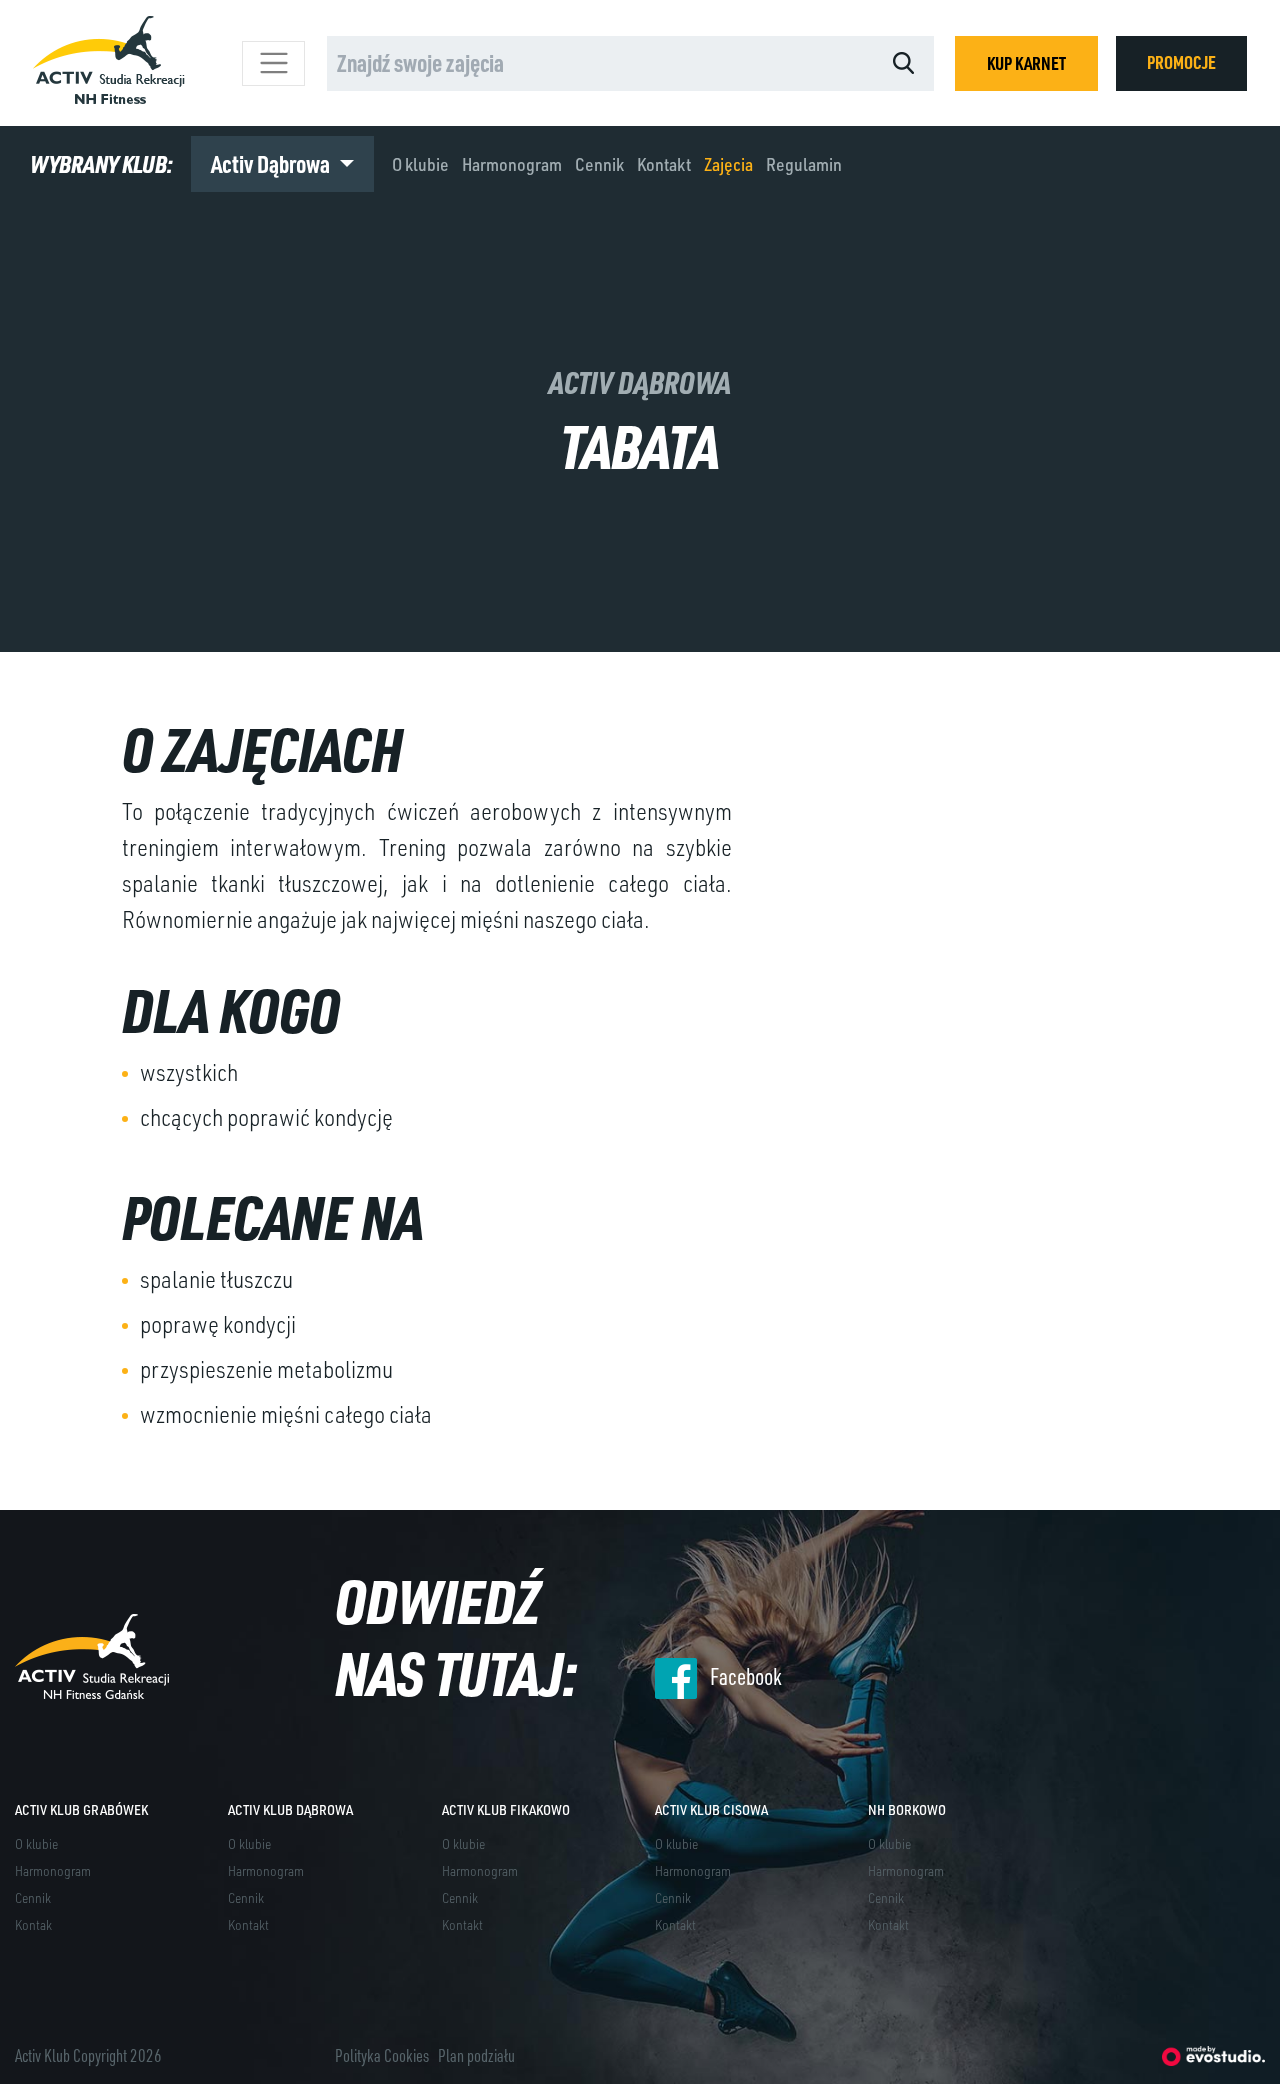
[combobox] (600, 63)
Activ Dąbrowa (272, 163)
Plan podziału (476, 2055)
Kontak (33, 1924)
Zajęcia (728, 164)
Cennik (599, 164)
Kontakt (664, 164)
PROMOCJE (1181, 62)
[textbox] (449, 63)
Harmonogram (512, 164)
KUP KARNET (1026, 63)
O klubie (420, 164)
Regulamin (804, 164)
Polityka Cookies (382, 2055)
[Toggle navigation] (273, 63)
